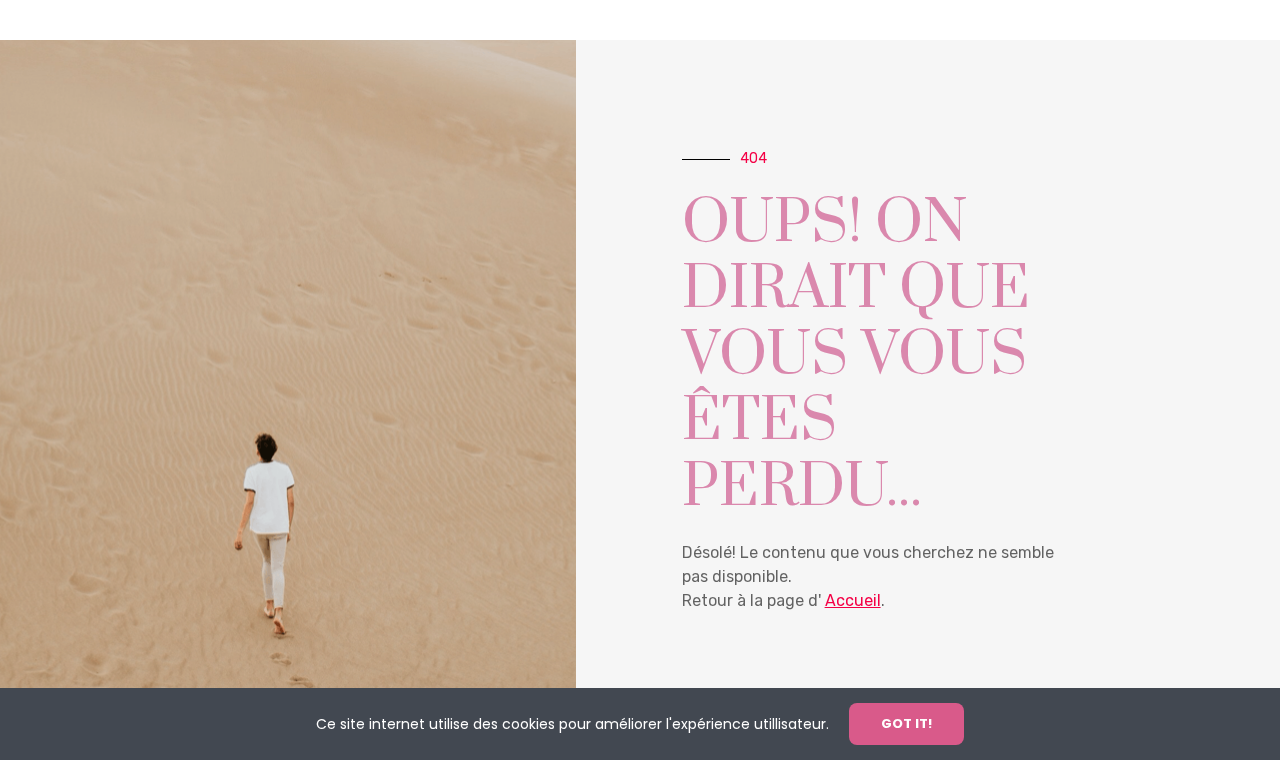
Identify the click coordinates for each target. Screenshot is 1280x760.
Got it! (906, 723)
